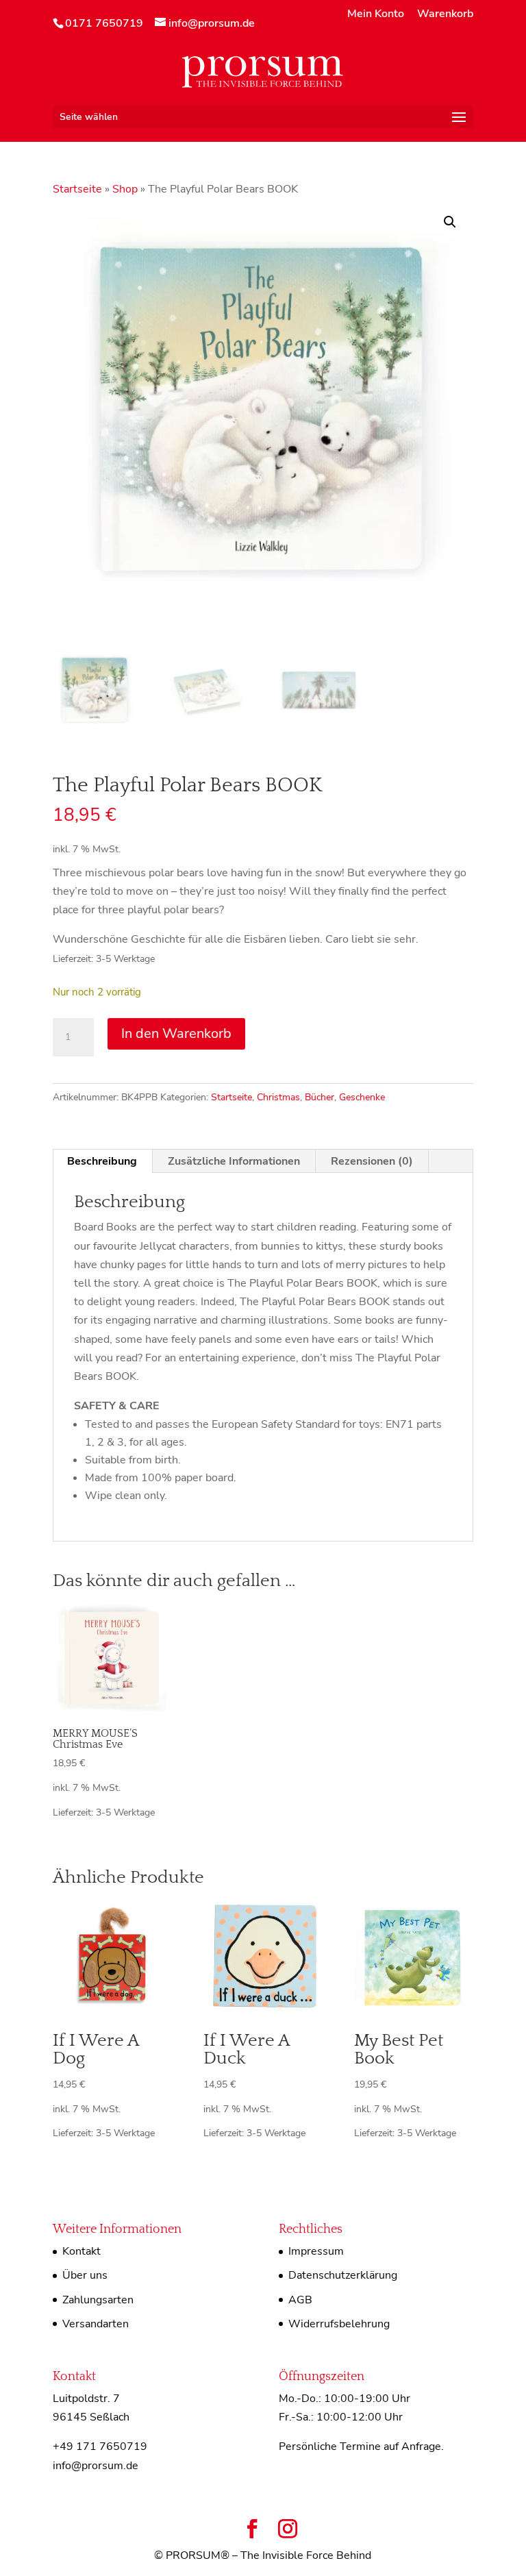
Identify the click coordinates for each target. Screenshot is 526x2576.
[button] (450, 222)
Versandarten (96, 2324)
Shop (125, 189)
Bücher (320, 1097)
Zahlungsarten (98, 2300)
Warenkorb (445, 15)
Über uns (85, 2275)
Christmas (278, 1097)
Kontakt (82, 2251)
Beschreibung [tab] (102, 1161)
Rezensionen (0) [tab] (372, 1161)
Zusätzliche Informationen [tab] (234, 1161)
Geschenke (362, 1097)
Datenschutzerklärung (343, 2275)
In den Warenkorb (176, 1033)
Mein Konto (376, 15)
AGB (300, 2300)
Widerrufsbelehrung (339, 2324)
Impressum (316, 2251)
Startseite (77, 189)
